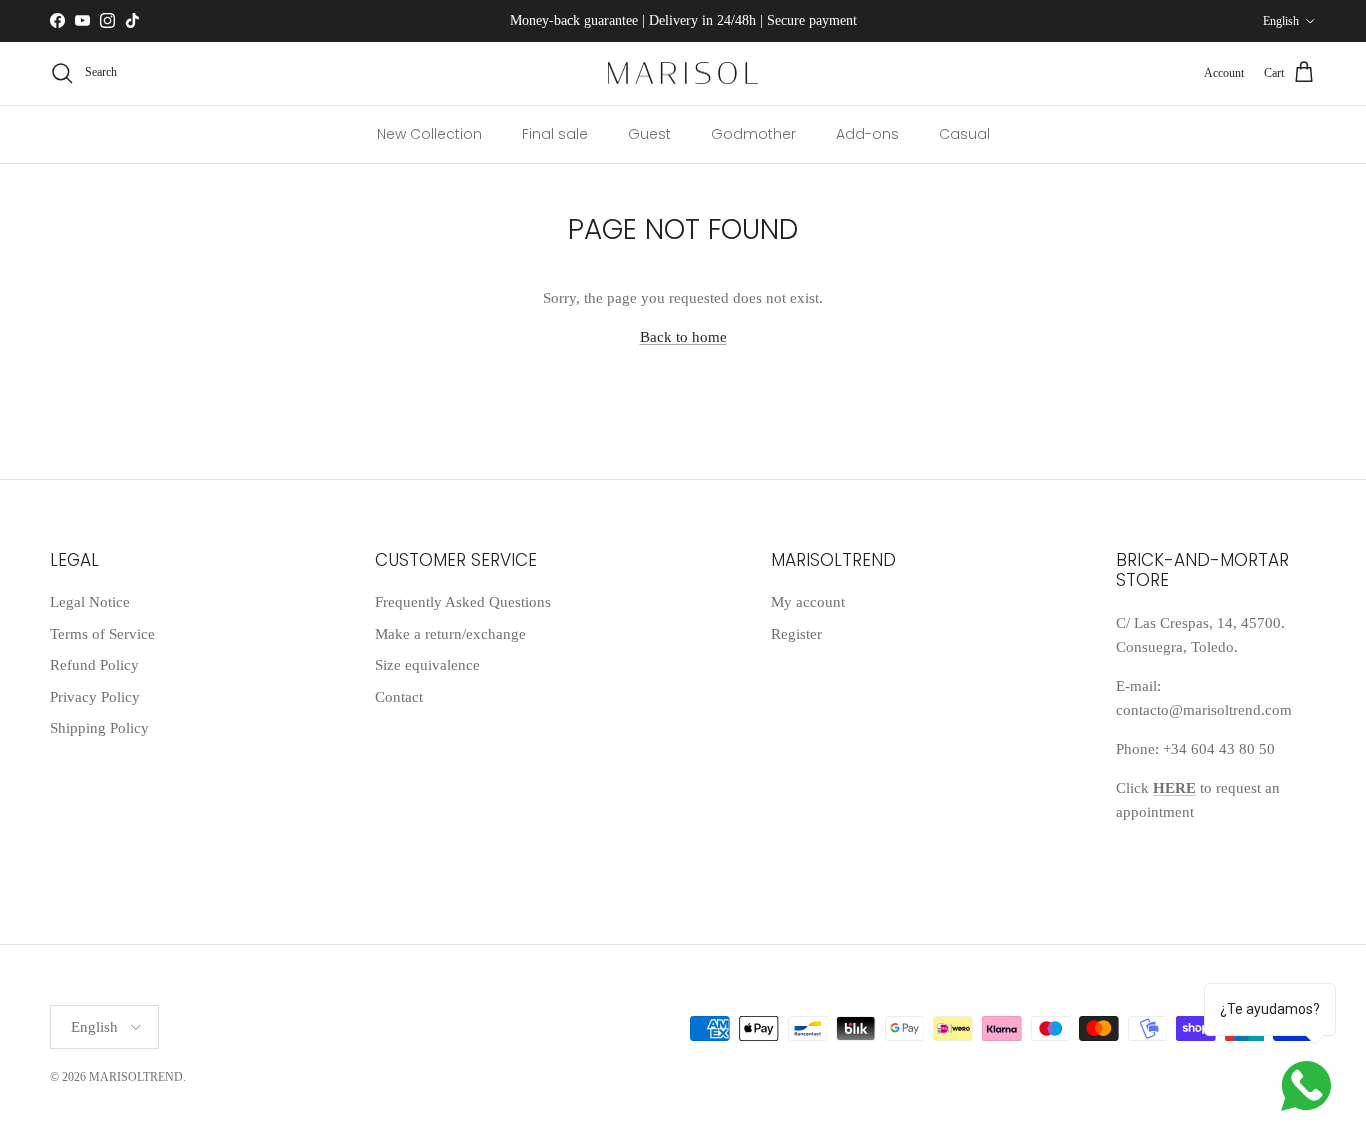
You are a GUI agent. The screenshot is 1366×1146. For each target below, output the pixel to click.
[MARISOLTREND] (683, 73)
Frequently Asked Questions (463, 602)
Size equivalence (427, 665)
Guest (649, 133)
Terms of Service (102, 634)
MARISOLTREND (136, 1077)
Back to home (683, 337)
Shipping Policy (99, 728)
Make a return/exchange (450, 634)
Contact (399, 697)
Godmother (753, 133)
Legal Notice (90, 602)
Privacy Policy (95, 697)
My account (808, 602)
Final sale (555, 133)
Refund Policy (94, 665)
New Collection (429, 133)
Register (796, 634)
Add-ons (867, 133)
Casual (964, 133)
